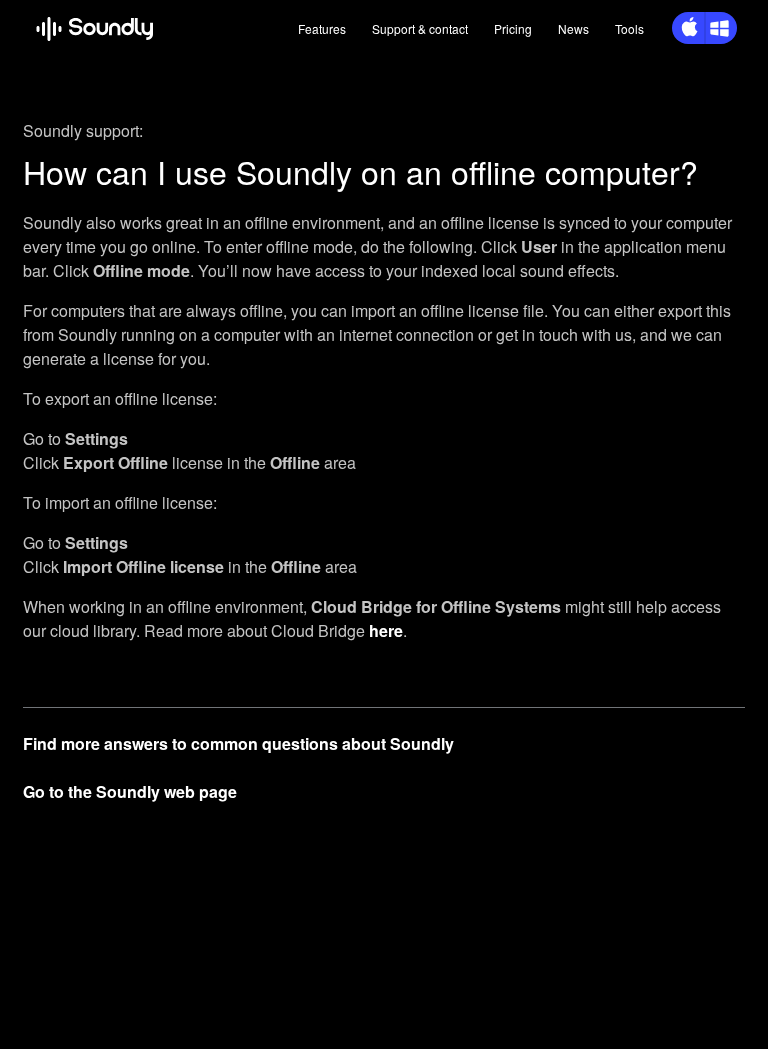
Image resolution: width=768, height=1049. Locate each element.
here (386, 630)
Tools (629, 28)
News (573, 28)
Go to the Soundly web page (130, 791)
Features (322, 28)
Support (420, 28)
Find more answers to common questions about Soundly (238, 743)
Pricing (513, 28)
